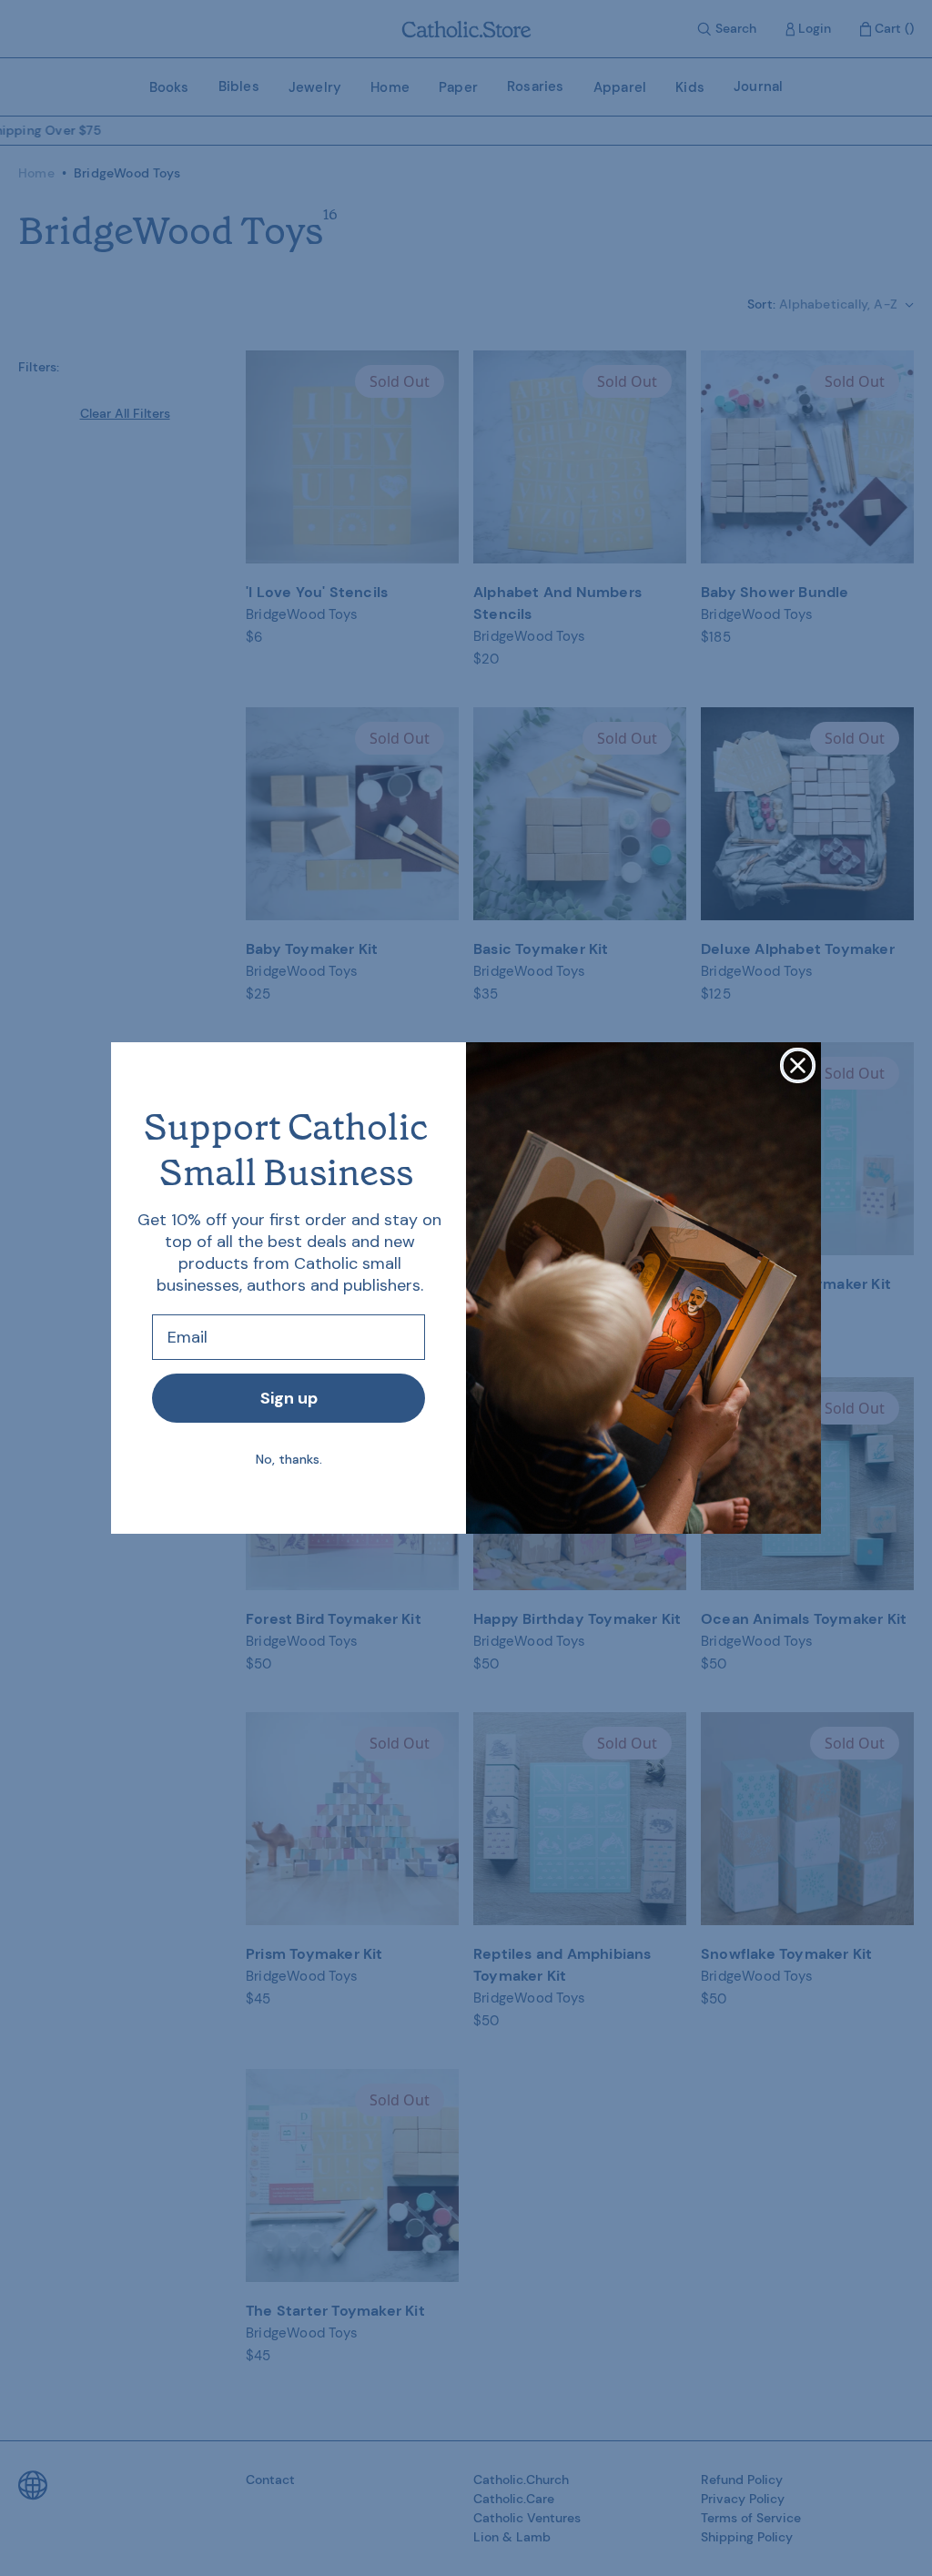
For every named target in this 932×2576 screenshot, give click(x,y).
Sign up (289, 1398)
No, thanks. (289, 1459)
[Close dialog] (798, 1065)
